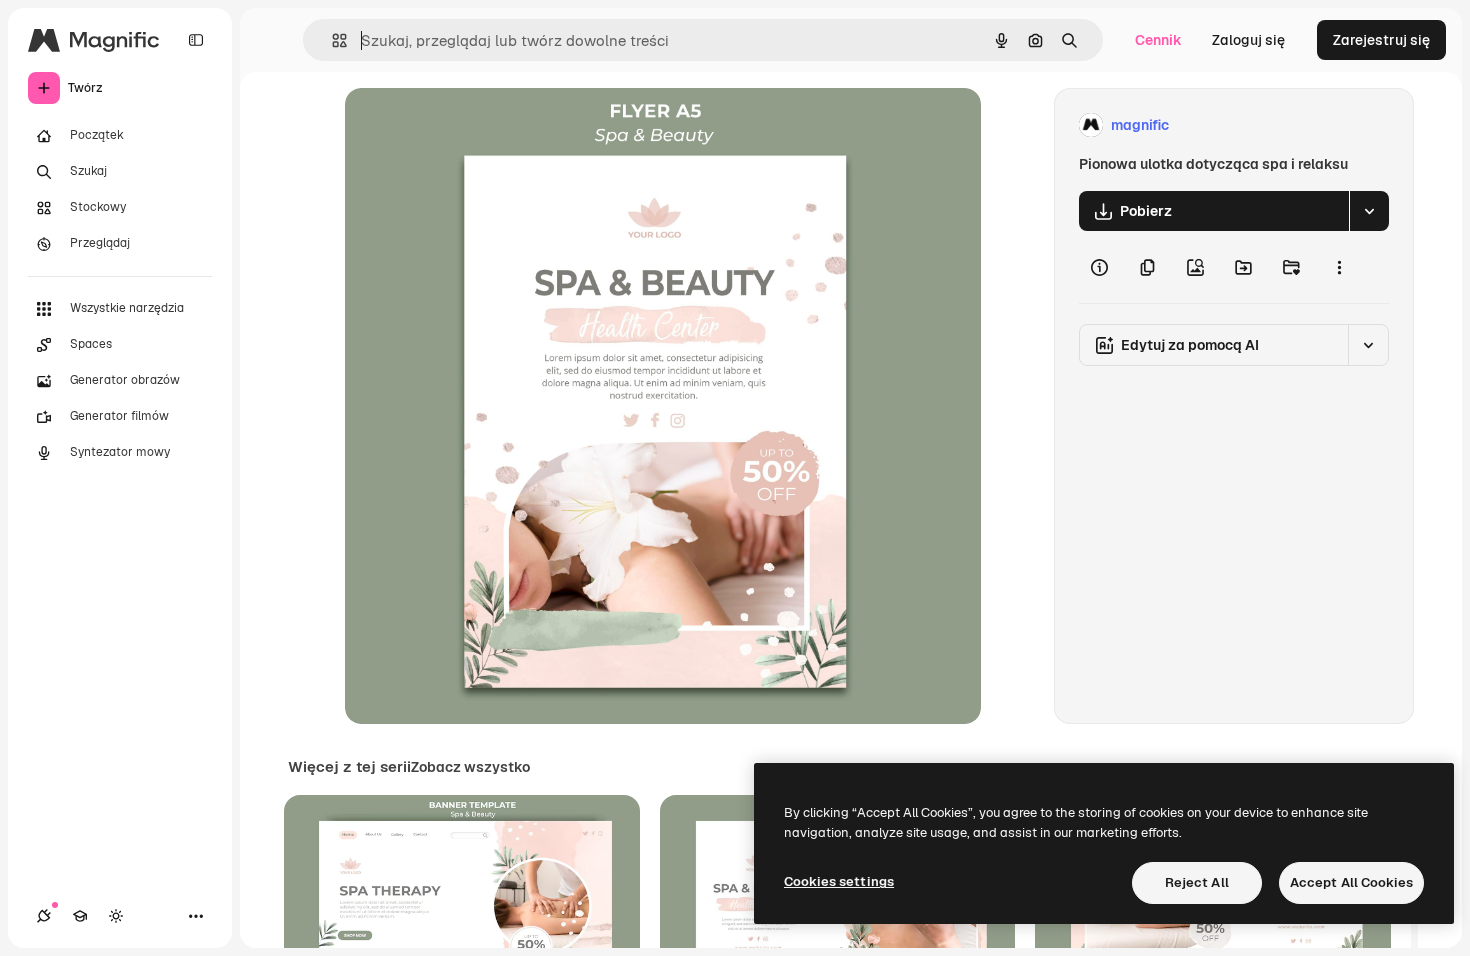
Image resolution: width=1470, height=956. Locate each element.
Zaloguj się (1248, 40)
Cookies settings (839, 881)
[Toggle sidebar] (196, 40)
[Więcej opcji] (1339, 267)
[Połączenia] (44, 916)
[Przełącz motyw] (116, 916)
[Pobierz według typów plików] (1369, 211)
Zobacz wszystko (470, 767)
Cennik (1158, 40)
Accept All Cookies (1351, 882)
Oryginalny (483, 125)
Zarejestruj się (1381, 40)
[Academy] (80, 916)
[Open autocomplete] (331, 40)
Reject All (1197, 882)
